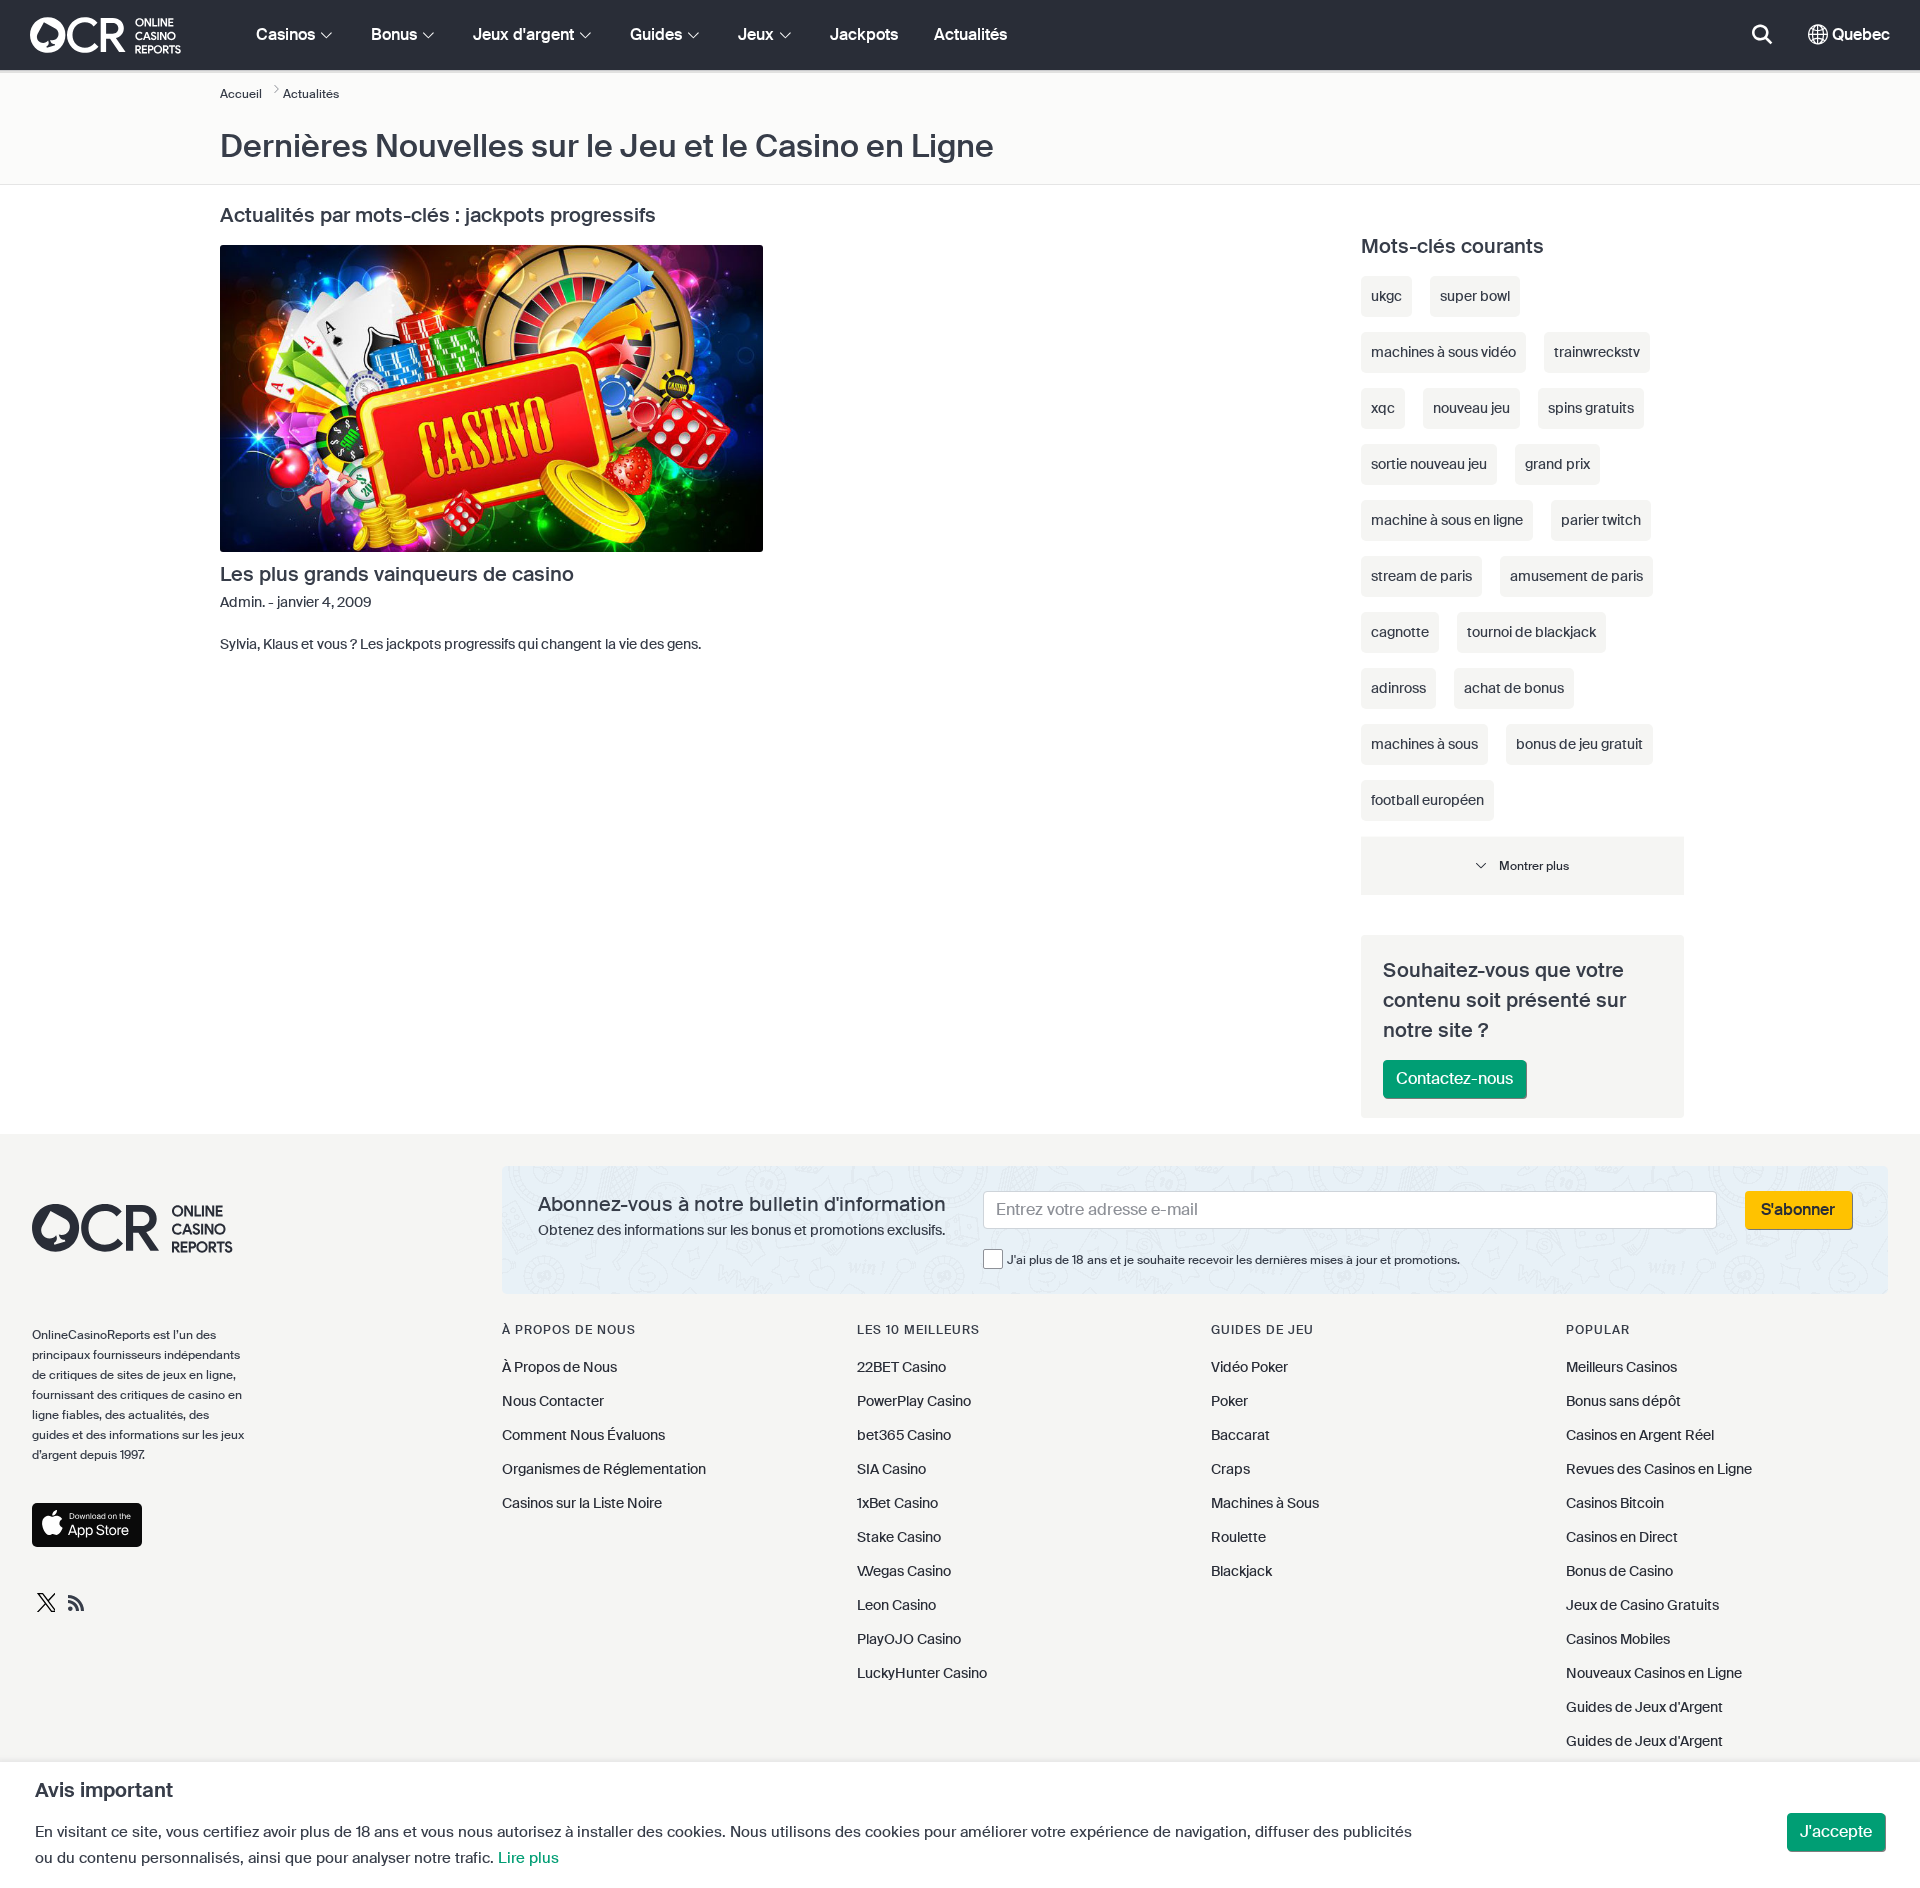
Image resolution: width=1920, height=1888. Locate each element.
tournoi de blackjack (1531, 632)
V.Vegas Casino (904, 1571)
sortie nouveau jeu (1429, 464)
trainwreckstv (1597, 352)
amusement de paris (1576, 576)
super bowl (1475, 296)
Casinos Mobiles (1618, 1639)
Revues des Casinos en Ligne (1659, 1469)
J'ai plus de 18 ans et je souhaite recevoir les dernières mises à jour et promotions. (1233, 1260)
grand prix (1557, 464)
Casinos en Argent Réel (1640, 1435)
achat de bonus (1514, 688)
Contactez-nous (1454, 1078)
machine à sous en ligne (1447, 520)
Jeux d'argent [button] (525, 34)
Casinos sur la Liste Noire (582, 1503)
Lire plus (528, 1858)
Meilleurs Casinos (1621, 1367)
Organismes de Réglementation (604, 1469)
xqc (1383, 408)
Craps (1230, 1469)
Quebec (1859, 34)
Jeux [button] (758, 34)
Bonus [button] (396, 34)
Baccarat (1240, 1435)
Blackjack (1241, 1571)
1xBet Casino (897, 1503)
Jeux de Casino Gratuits (1642, 1605)
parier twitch (1601, 520)
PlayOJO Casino (909, 1639)
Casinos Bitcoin (1615, 1503)
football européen (1427, 800)
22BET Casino (901, 1367)
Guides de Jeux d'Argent (1644, 1707)
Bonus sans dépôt (1623, 1401)
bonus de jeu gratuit (1579, 744)
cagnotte (1400, 632)
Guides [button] (658, 34)
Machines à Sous (1265, 1503)
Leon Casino (896, 1605)
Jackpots (864, 34)
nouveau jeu (1471, 408)
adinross (1398, 688)
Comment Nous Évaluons (583, 1435)
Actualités (970, 34)
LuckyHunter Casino (922, 1673)
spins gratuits (1591, 408)
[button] (1522, 865)
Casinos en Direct (1622, 1537)
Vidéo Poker (1249, 1367)
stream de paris (1421, 576)
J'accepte (1836, 1831)
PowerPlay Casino (914, 1401)
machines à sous (1424, 744)
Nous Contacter (553, 1401)
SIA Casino (891, 1469)
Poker (1229, 1401)
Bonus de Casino (1619, 1571)
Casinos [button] (287, 34)
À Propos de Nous (559, 1367)
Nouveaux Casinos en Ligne (1654, 1673)
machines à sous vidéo (1443, 352)
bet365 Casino (904, 1435)
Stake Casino (899, 1537)
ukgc (1386, 296)
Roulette (1238, 1537)
